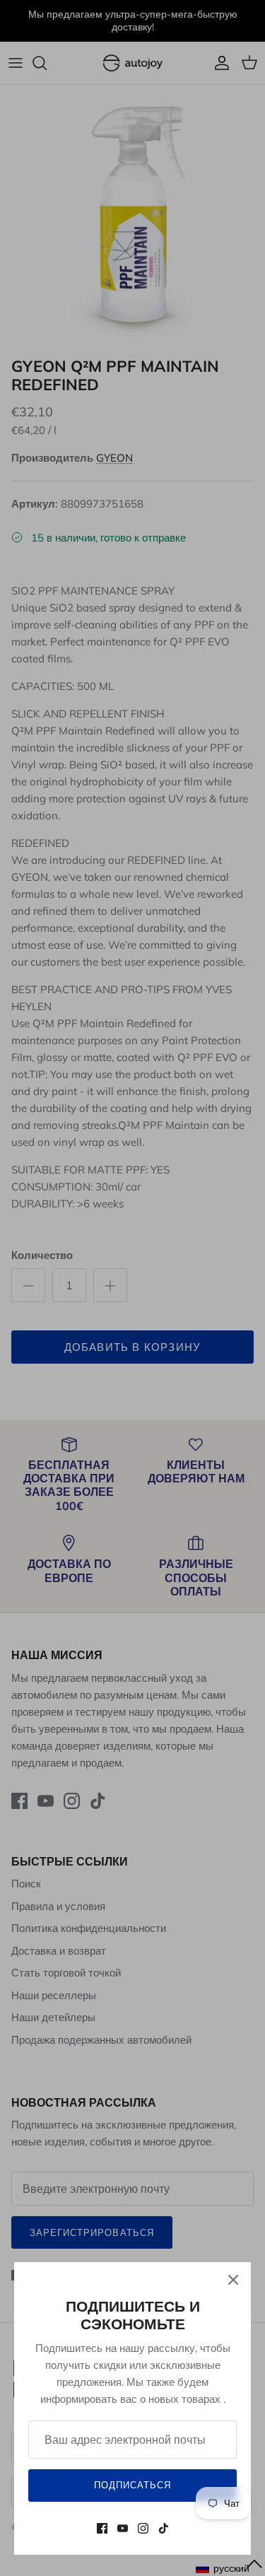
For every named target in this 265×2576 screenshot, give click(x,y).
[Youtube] (123, 2528)
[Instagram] (143, 2528)
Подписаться (132, 2485)
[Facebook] (102, 2528)
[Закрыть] (233, 2280)
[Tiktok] (164, 2528)
